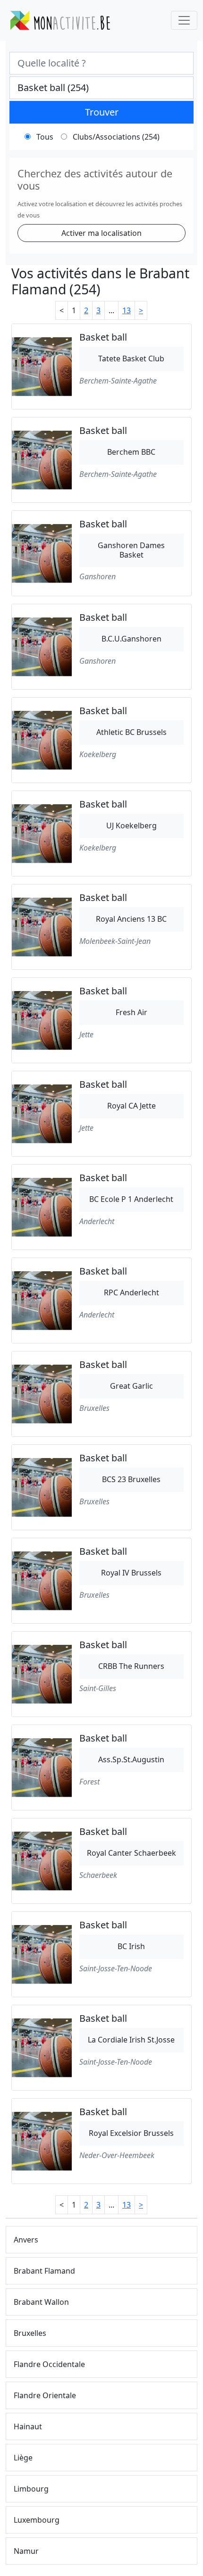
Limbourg (31, 2489)
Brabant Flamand (44, 2271)
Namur (26, 2551)
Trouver (102, 112)
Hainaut (28, 2426)
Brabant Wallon (41, 2302)
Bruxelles (30, 2333)
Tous (45, 137)
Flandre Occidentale (49, 2364)
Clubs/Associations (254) (116, 137)
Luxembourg (37, 2520)
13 (127, 310)
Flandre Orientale (45, 2395)
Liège (23, 2458)
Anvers (26, 2240)
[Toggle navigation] (184, 20)
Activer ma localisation (101, 233)
